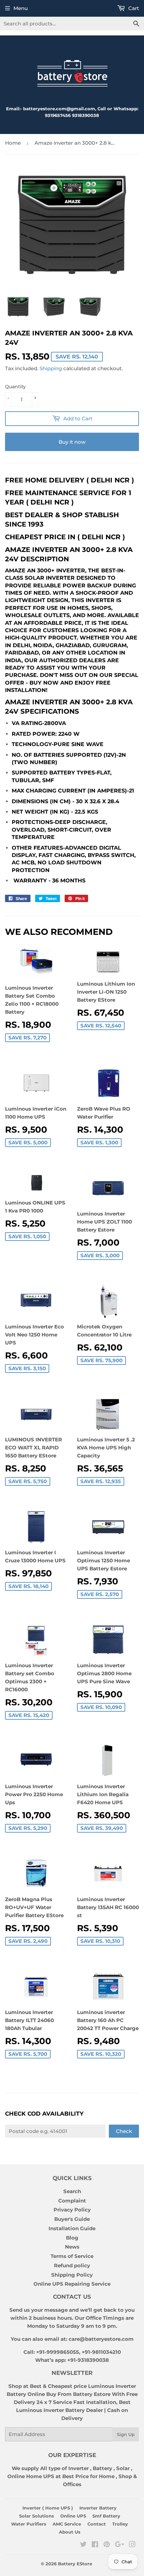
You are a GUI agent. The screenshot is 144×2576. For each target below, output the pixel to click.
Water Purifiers (29, 2524)
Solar (124, 2468)
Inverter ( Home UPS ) (48, 2508)
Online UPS (73, 2516)
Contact (97, 2524)
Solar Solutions (37, 2516)
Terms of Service (72, 2256)
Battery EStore (75, 2564)
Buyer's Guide (72, 2219)
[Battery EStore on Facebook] (95, 2545)
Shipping (51, 368)
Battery (102, 2468)
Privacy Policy (72, 2210)
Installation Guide (72, 2228)
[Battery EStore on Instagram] (132, 2545)
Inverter (79, 2468)
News (72, 2247)
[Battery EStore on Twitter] (83, 2545)
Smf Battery (106, 2516)
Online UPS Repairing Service (72, 2284)
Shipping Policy (72, 2275)
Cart (133, 8)
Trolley (120, 2524)
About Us (70, 2532)
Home (13, 143)
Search (72, 2191)
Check (124, 2131)
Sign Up (126, 2434)
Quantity (15, 387)
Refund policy (72, 2265)
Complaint (72, 2201)
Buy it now (72, 442)
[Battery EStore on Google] (120, 2545)
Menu (21, 8)
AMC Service (67, 2524)
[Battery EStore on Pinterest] (107, 2545)
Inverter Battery (98, 2508)
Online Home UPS (31, 2476)
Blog (72, 2238)
